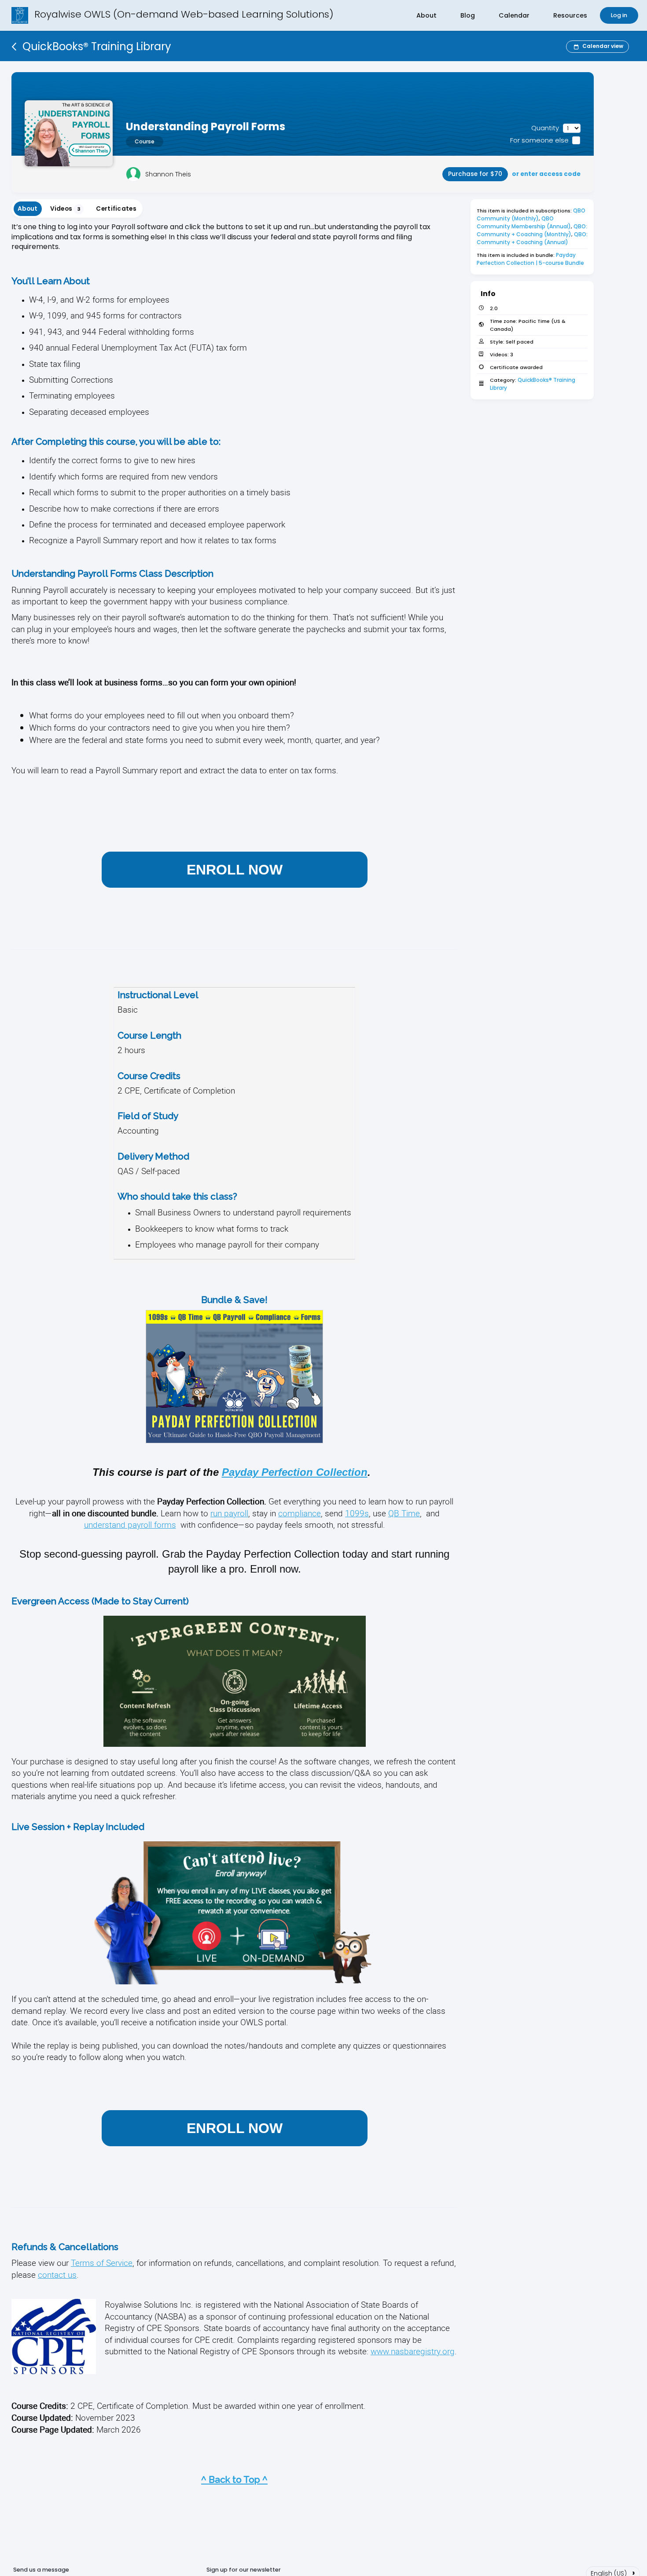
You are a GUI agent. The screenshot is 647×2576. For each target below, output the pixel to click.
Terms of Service (102, 2263)
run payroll (229, 1513)
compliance (300, 1513)
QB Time (404, 1513)
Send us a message (41, 2570)
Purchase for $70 (475, 174)
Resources (570, 15)
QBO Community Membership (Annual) (524, 222)
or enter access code (546, 174)
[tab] (28, 209)
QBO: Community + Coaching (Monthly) (533, 230)
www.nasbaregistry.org (413, 2351)
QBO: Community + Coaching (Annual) (533, 238)
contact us (57, 2274)
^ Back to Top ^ (234, 2479)
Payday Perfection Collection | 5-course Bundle (530, 259)
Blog (468, 15)
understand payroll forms (130, 1524)
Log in (619, 15)
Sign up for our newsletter (244, 2570)
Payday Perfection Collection (295, 1472)
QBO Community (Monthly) (532, 214)
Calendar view (603, 46)
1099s (357, 1513)
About (426, 15)
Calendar (514, 15)
